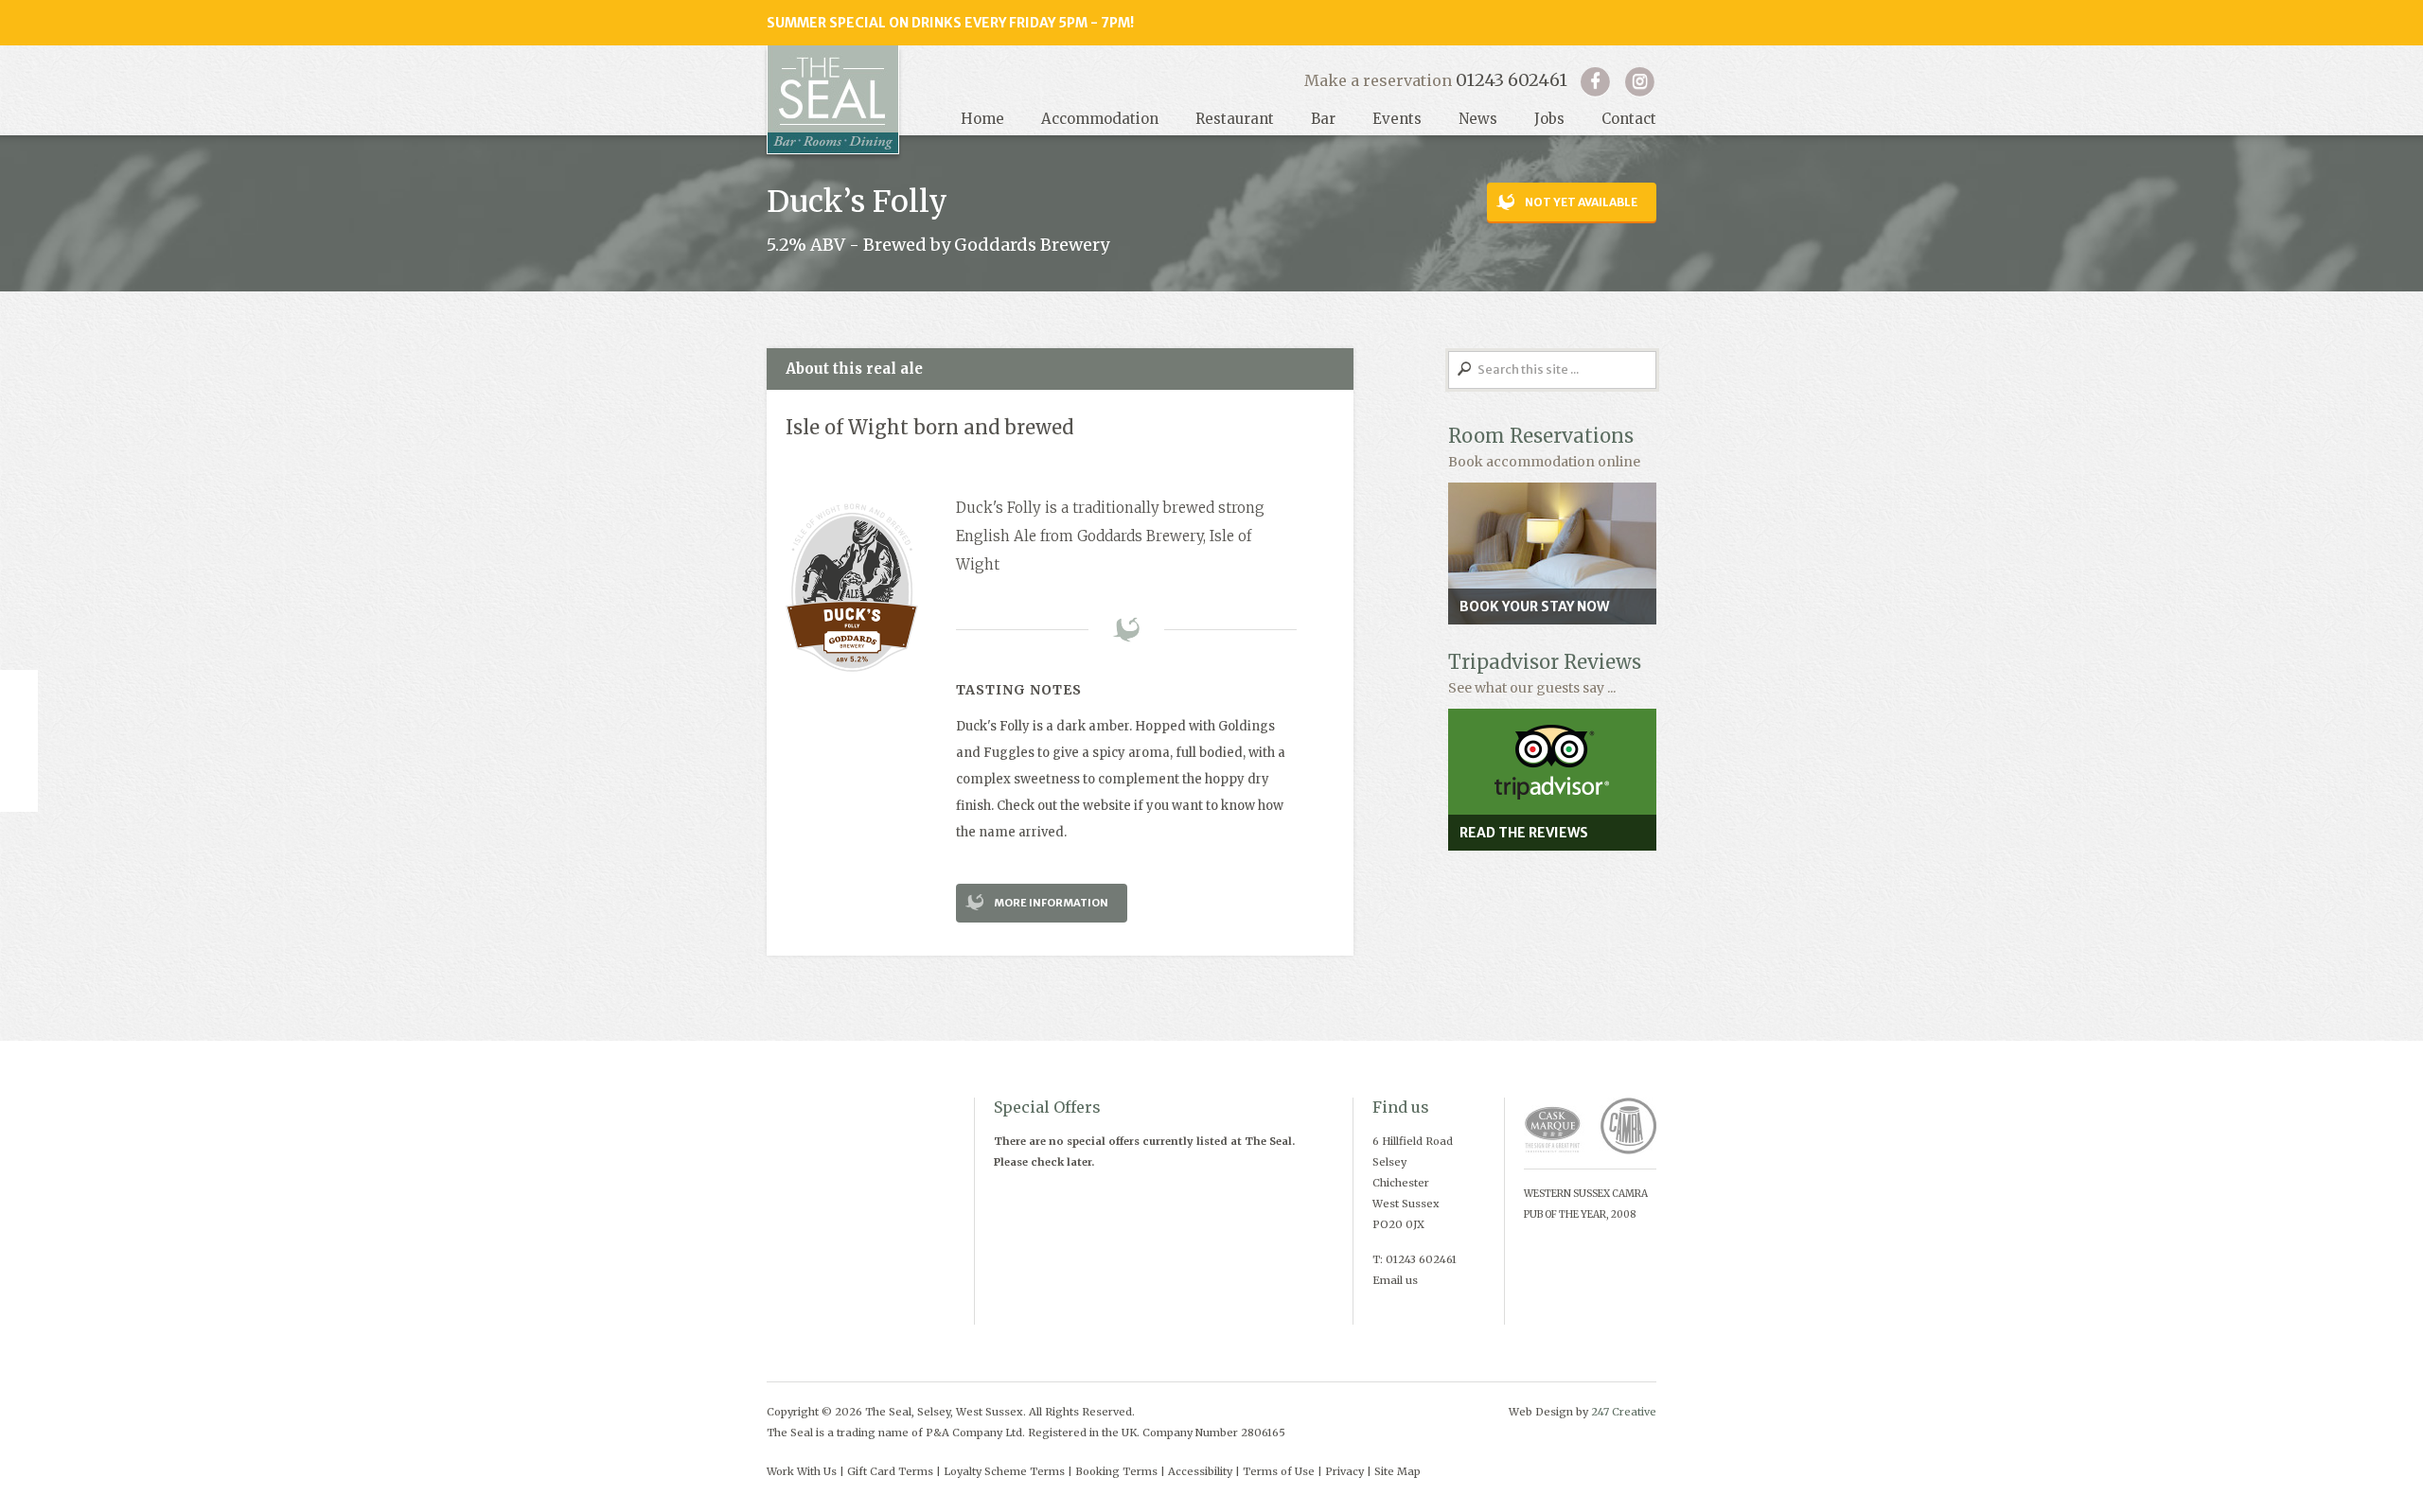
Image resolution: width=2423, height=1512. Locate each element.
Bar (1323, 119)
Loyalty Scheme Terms (1004, 1471)
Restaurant (1235, 119)
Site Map (1397, 1471)
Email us (1395, 1280)
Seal (833, 100)
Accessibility (1200, 1471)
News (1478, 119)
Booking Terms (1116, 1471)
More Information (1051, 903)
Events (1397, 119)
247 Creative (1624, 1412)
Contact (1629, 119)
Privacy (1344, 1471)
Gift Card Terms (890, 1471)
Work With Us (802, 1471)
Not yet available (1581, 202)
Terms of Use (1279, 1471)
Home (982, 119)
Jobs (1549, 119)
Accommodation (1100, 119)
